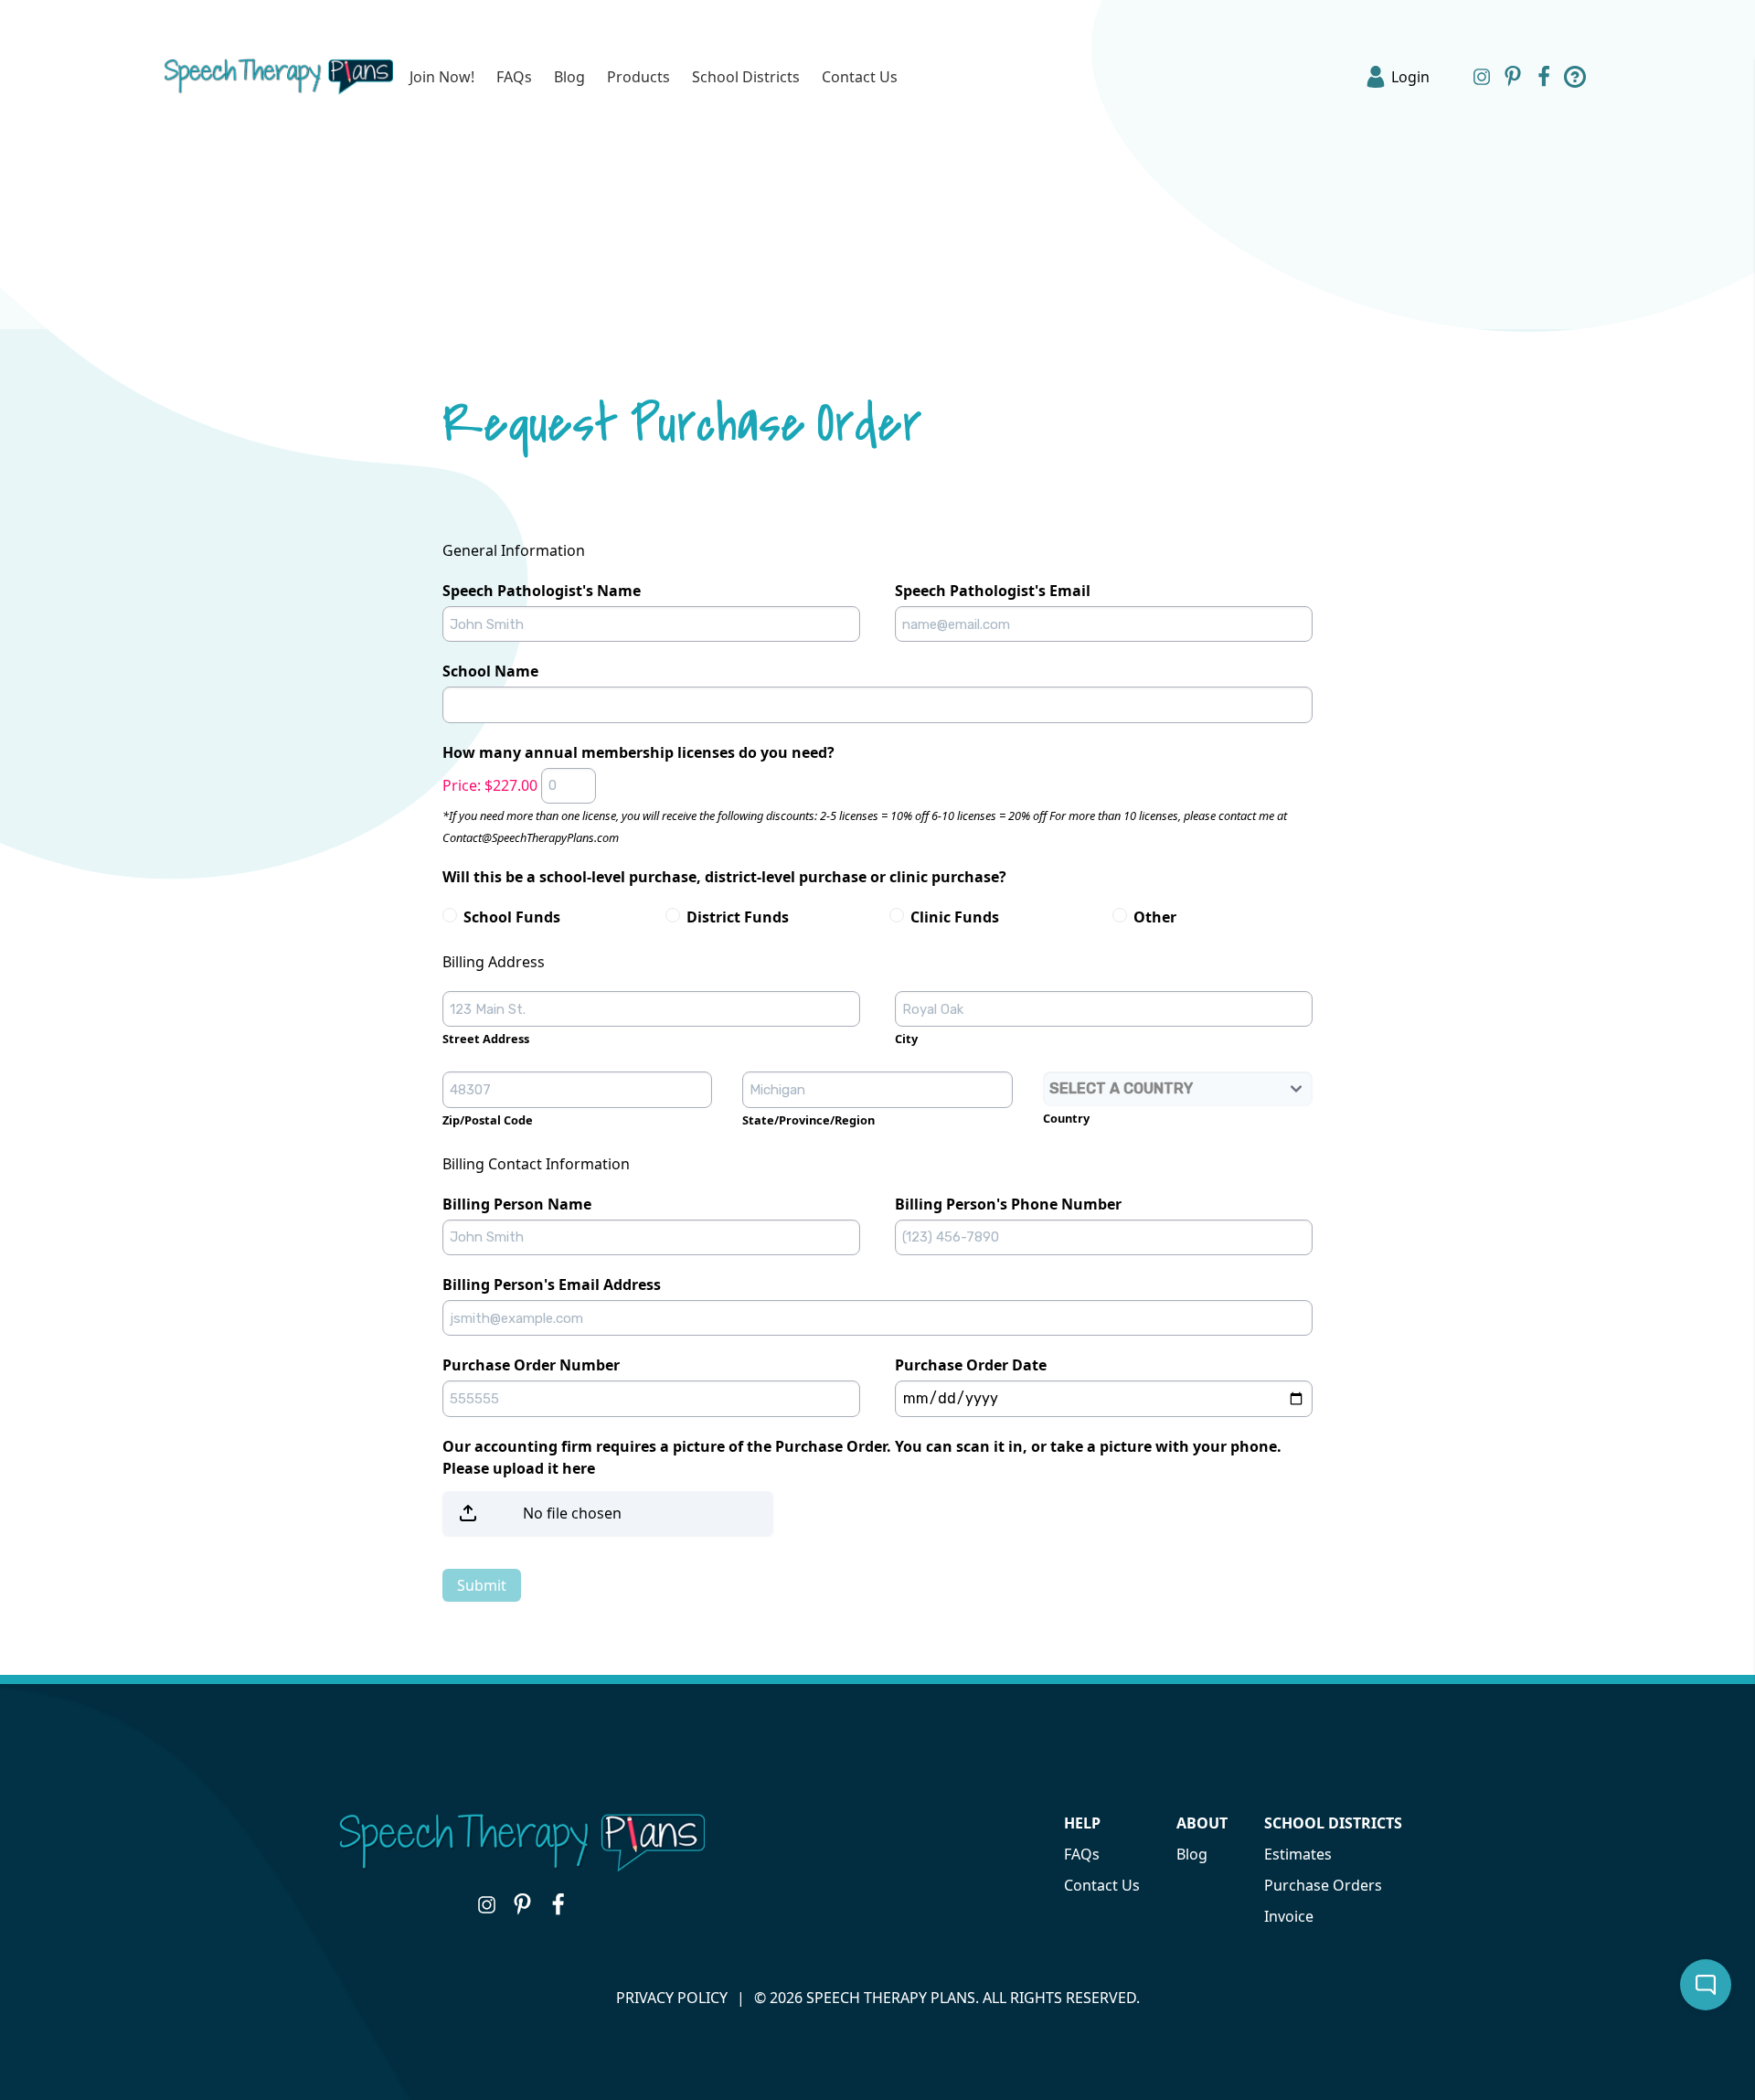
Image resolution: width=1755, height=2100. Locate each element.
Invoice (1289, 1916)
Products (638, 77)
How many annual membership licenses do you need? (638, 752)
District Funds (738, 917)
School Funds (512, 917)
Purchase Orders (1323, 1885)
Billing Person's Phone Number (1008, 1204)
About (1202, 1823)
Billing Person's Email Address (552, 1285)
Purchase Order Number (531, 1365)
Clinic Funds (955, 917)
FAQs (514, 77)
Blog (569, 77)
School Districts (746, 77)
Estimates (1298, 1854)
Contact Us (860, 77)
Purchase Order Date (971, 1365)
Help (1082, 1823)
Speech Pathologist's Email (993, 591)
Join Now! (442, 77)
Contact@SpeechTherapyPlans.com (531, 837)
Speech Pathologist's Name (542, 591)
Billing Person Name (517, 1204)
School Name (490, 671)
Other (1155, 917)
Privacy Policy (672, 1998)
